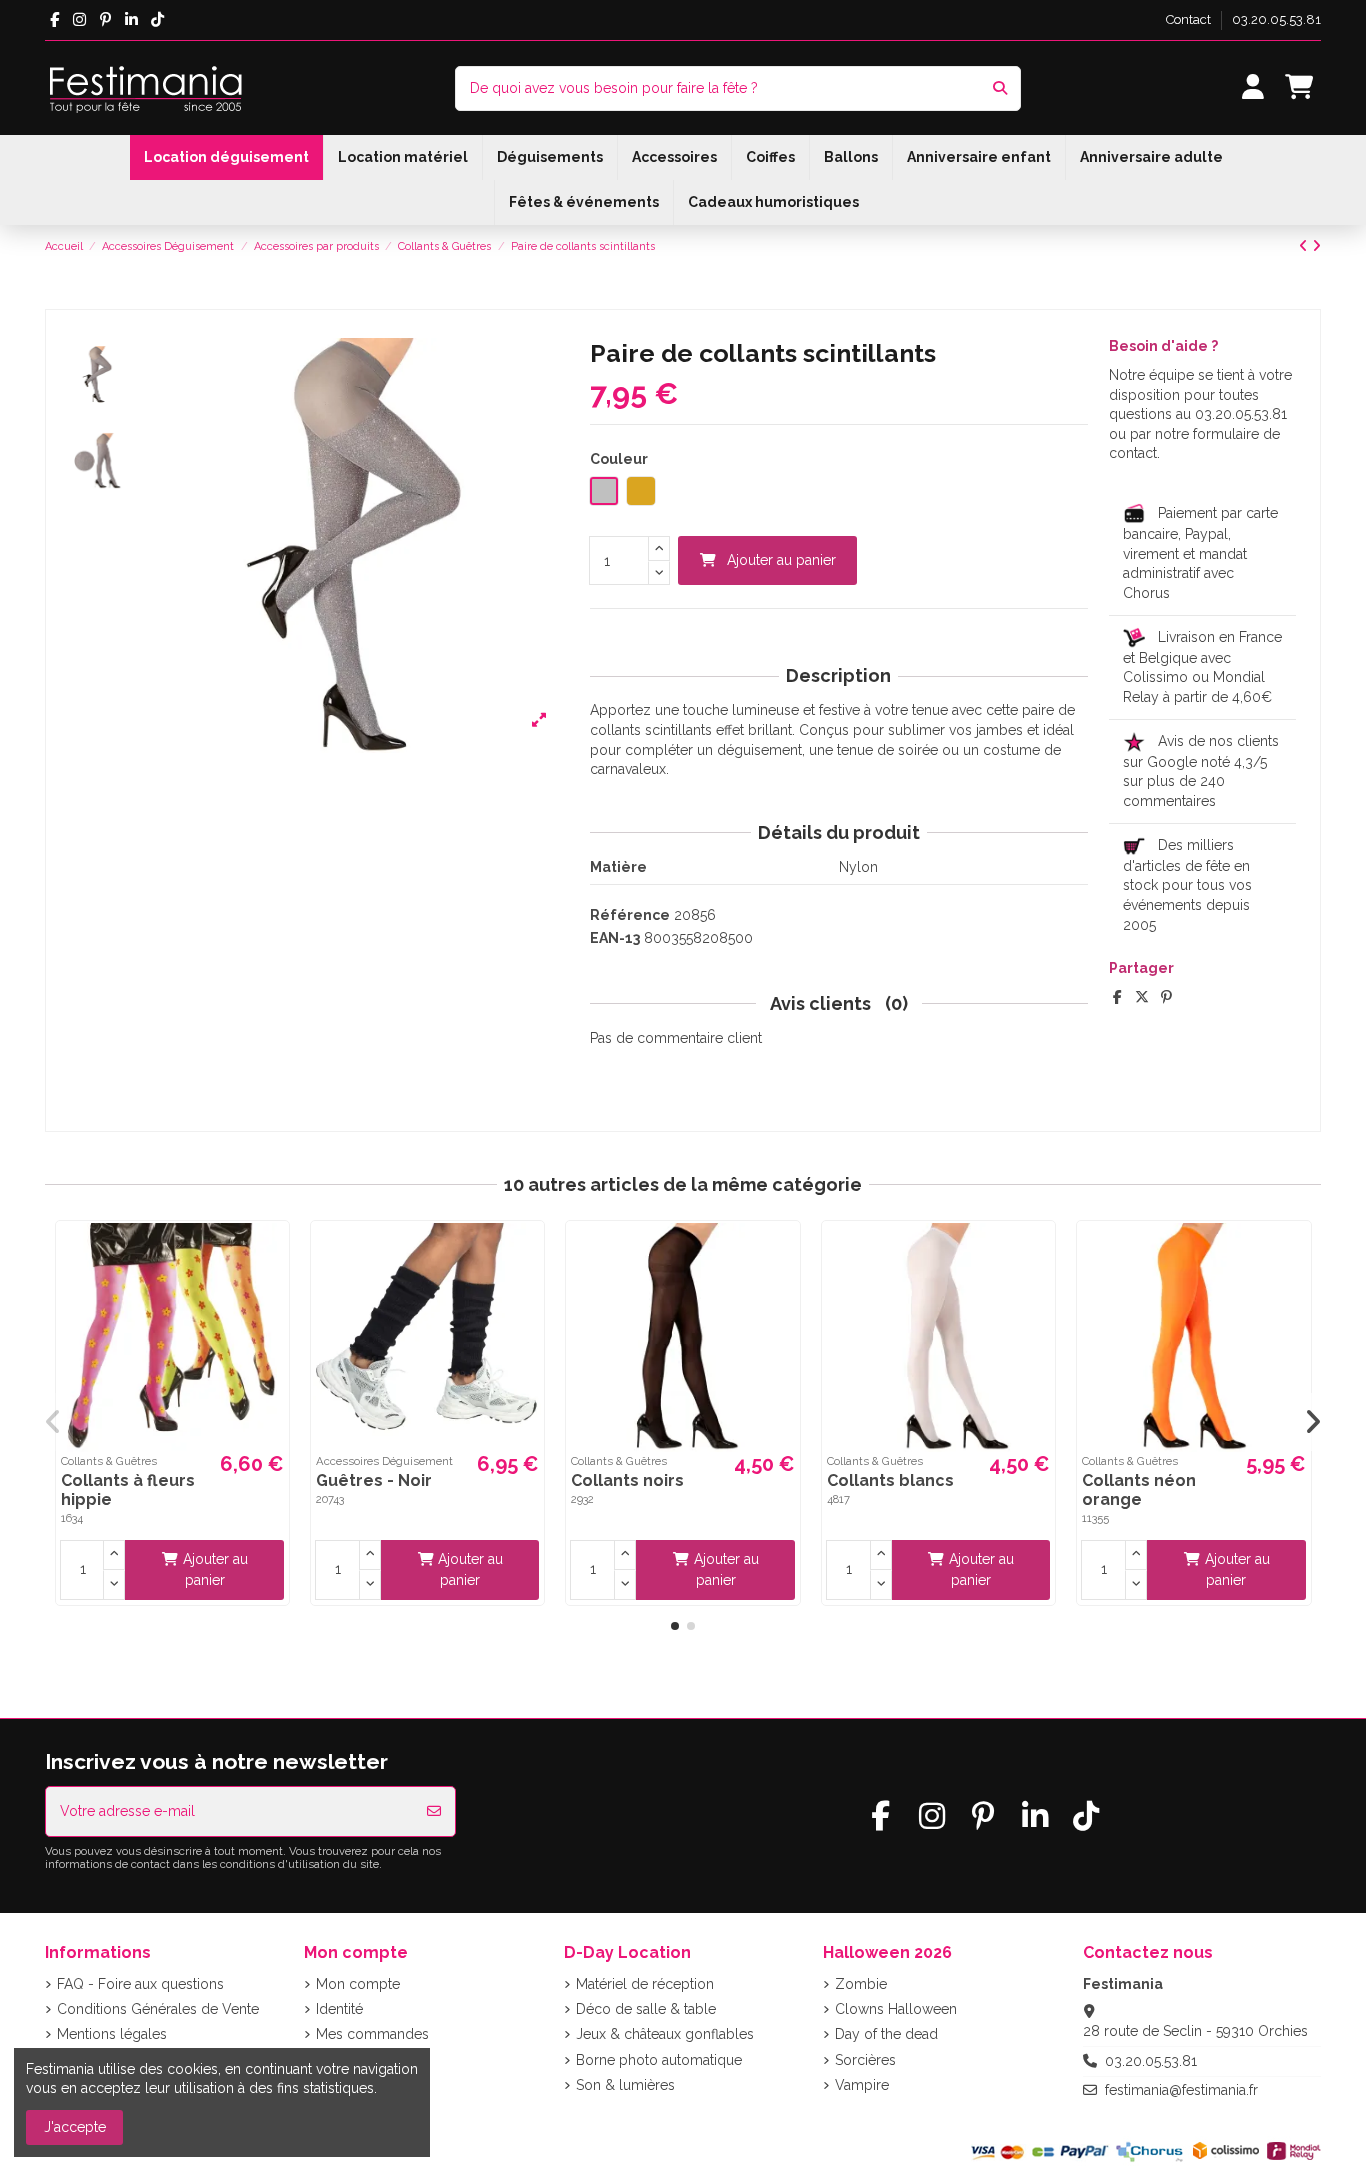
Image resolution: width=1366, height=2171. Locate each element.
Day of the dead (886, 2034)
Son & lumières (625, 2085)
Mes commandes (372, 2034)
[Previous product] (1305, 246)
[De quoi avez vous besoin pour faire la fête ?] (1000, 88)
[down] (659, 573)
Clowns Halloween (896, 2009)
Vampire (862, 2085)
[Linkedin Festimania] (131, 20)
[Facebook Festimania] (54, 20)
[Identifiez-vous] (1253, 88)
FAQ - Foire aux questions (140, 1984)
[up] (659, 548)
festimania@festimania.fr (1181, 2090)
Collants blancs (890, 1480)
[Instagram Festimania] (79, 20)
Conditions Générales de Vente (158, 2009)
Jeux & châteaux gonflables (665, 2034)
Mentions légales (112, 2034)
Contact (1190, 19)
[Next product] (1316, 246)
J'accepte (75, 2127)
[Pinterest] (1166, 997)
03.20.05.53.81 (1276, 19)
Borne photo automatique (659, 2060)
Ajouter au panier (781, 560)
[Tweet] (1142, 997)
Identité (339, 2009)
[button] (675, 1626)
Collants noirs (627, 1480)
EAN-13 (615, 938)
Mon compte (358, 1984)
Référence (630, 915)
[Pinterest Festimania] (105, 20)
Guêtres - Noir (374, 1480)
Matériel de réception (645, 1984)
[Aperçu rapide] (271, 1252)
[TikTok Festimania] (157, 20)
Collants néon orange (1139, 1490)
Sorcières (865, 2060)
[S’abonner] (434, 1811)
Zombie (861, 1984)
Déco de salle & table (646, 2009)
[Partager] (1117, 997)
